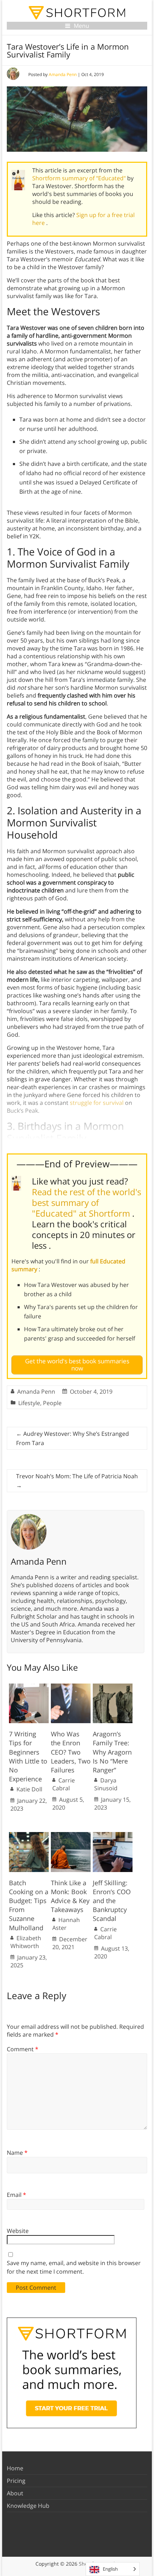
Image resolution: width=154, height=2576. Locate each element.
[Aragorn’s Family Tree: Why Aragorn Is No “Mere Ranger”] (113, 1687)
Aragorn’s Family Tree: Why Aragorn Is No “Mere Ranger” (112, 1752)
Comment (23, 2049)
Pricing (16, 2481)
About (15, 2493)
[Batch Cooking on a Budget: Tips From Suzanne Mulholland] (29, 1836)
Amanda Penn (63, 74)
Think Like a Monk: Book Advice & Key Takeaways (70, 1896)
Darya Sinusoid (106, 1784)
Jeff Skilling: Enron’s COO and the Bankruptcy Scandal (112, 1901)
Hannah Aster (66, 1924)
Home (15, 2468)
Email (16, 2195)
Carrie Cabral (64, 1784)
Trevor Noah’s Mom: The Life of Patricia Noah (77, 1481)
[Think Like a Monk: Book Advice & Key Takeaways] (71, 1836)
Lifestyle (29, 1403)
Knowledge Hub (28, 2506)
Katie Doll (29, 1789)
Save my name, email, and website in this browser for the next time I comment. (74, 2267)
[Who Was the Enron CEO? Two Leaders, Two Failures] (71, 1687)
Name (17, 2153)
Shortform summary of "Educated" (80, 178)
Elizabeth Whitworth (26, 1942)
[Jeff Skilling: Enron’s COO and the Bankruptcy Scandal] (113, 1836)
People (52, 1403)
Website (18, 2231)
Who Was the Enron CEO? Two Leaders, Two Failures (71, 1752)
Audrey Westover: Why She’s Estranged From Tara (73, 1438)
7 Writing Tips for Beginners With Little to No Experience (28, 1756)
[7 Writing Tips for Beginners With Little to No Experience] (29, 1687)
